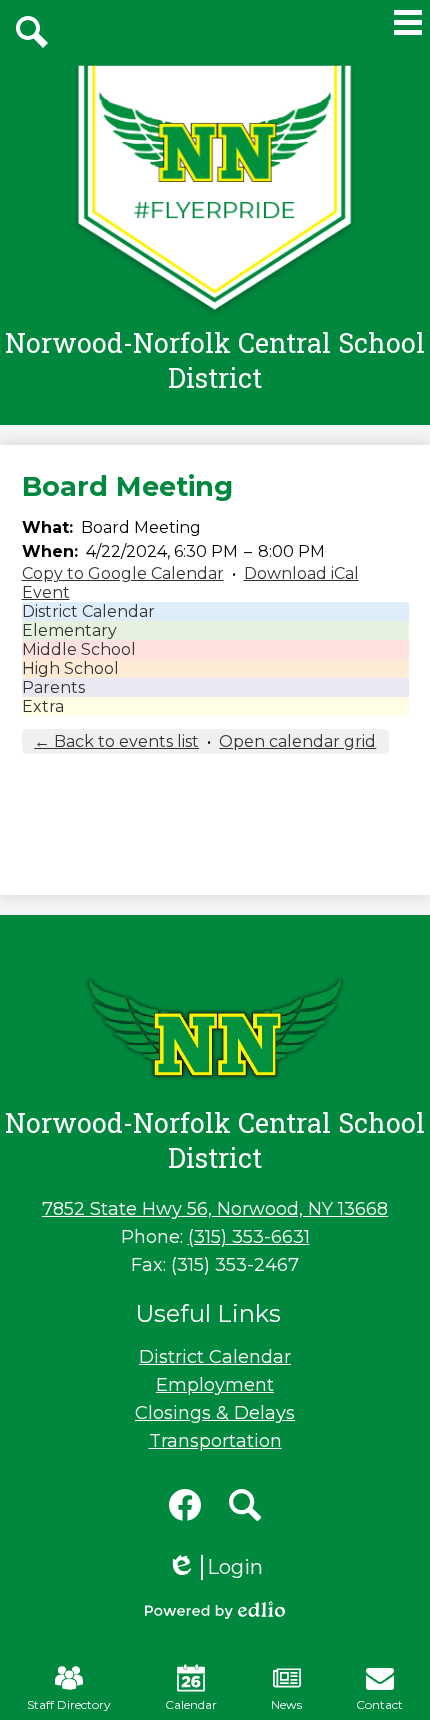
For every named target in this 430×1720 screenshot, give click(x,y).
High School (70, 668)
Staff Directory (69, 1704)
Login (215, 1567)
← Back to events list (116, 741)
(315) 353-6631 (249, 1237)
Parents (53, 687)
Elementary (69, 630)
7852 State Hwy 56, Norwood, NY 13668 (215, 1209)
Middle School (79, 649)
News (286, 1704)
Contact (379, 1704)
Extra (43, 706)
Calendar (191, 1704)
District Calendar (88, 611)
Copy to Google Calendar (123, 573)
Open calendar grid (297, 741)
